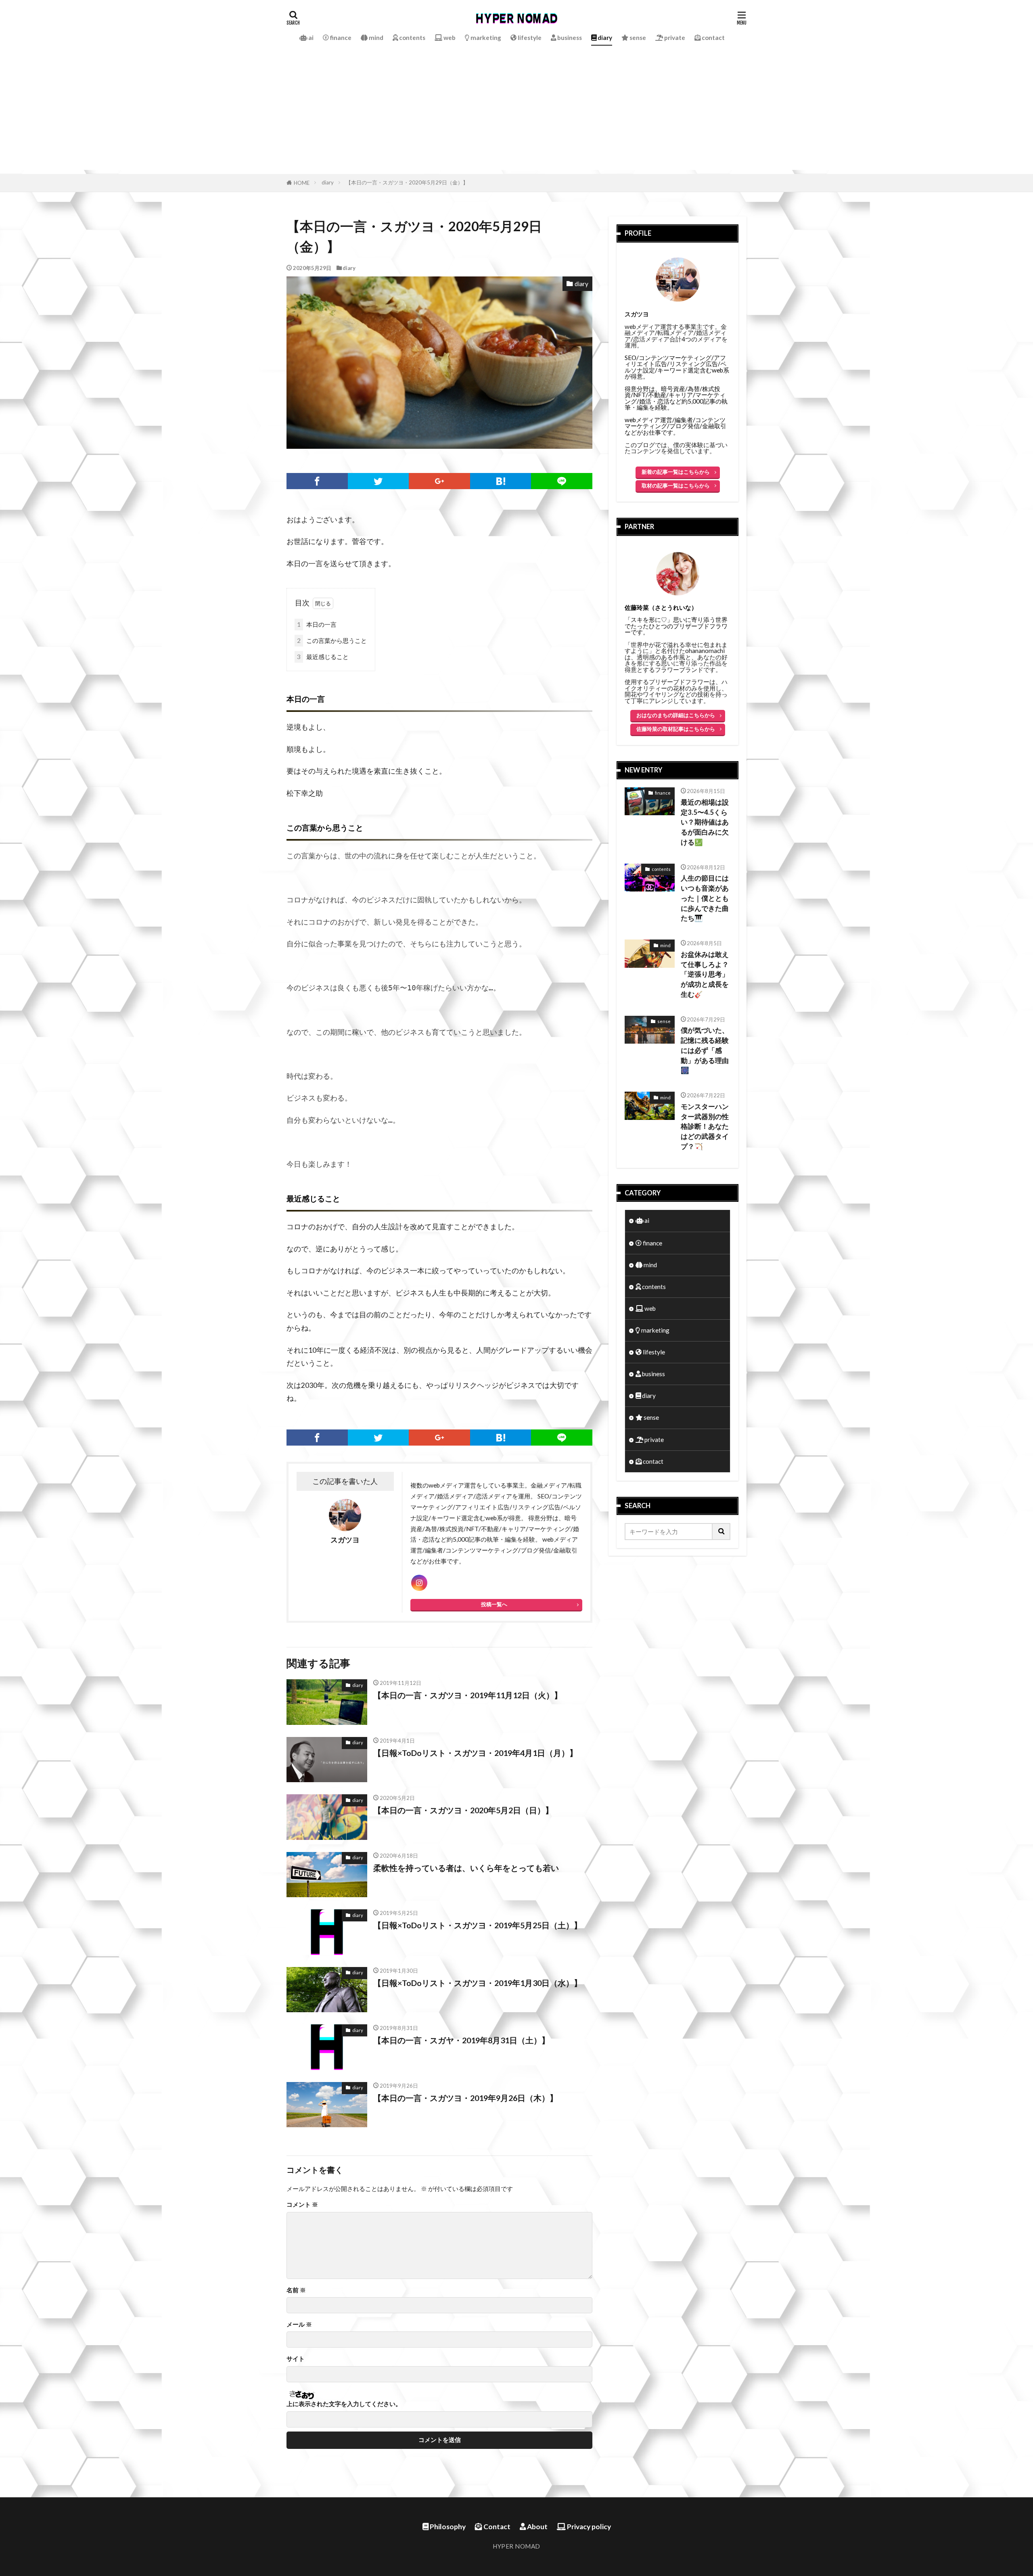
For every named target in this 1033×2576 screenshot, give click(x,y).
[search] (721, 1532)
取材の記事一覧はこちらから (676, 485)
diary (604, 38)
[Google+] (439, 481)
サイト (296, 2359)
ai (310, 38)
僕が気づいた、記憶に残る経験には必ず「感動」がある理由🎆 (705, 1050)
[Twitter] (378, 481)
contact (713, 38)
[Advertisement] (516, 113)
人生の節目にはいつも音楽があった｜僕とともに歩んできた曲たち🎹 (705, 898)
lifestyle (529, 38)
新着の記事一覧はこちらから (676, 472)
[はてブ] (501, 481)
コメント (302, 2205)
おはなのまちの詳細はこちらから (676, 715)
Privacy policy (588, 2527)
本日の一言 (317, 624)
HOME (302, 183)
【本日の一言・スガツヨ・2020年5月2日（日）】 (463, 1810)
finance (340, 38)
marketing (485, 38)
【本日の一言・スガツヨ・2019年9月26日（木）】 (465, 2098)
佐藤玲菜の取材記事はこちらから (676, 729)
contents (412, 38)
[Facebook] (317, 481)
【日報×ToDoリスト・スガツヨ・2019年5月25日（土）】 (478, 1925)
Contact (496, 2527)
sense (637, 38)
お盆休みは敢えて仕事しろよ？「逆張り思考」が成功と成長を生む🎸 (705, 974)
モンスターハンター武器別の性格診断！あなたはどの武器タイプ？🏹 (705, 1127)
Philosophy (447, 2527)
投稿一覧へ (494, 1604)
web (449, 38)
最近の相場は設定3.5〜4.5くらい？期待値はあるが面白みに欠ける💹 (705, 822)
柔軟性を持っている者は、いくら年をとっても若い (466, 1868)
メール (299, 2324)
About (537, 2527)
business (569, 38)
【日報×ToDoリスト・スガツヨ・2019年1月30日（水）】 (478, 1983)
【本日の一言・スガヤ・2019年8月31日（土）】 (461, 2040)
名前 (296, 2290)
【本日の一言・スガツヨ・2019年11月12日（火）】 (468, 1695)
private (674, 38)
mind (375, 38)
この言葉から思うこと (332, 640)
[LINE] (562, 481)
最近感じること (323, 657)
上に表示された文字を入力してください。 (344, 2404)
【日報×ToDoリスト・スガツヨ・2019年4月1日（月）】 (475, 1753)
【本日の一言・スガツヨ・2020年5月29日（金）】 (407, 182)
